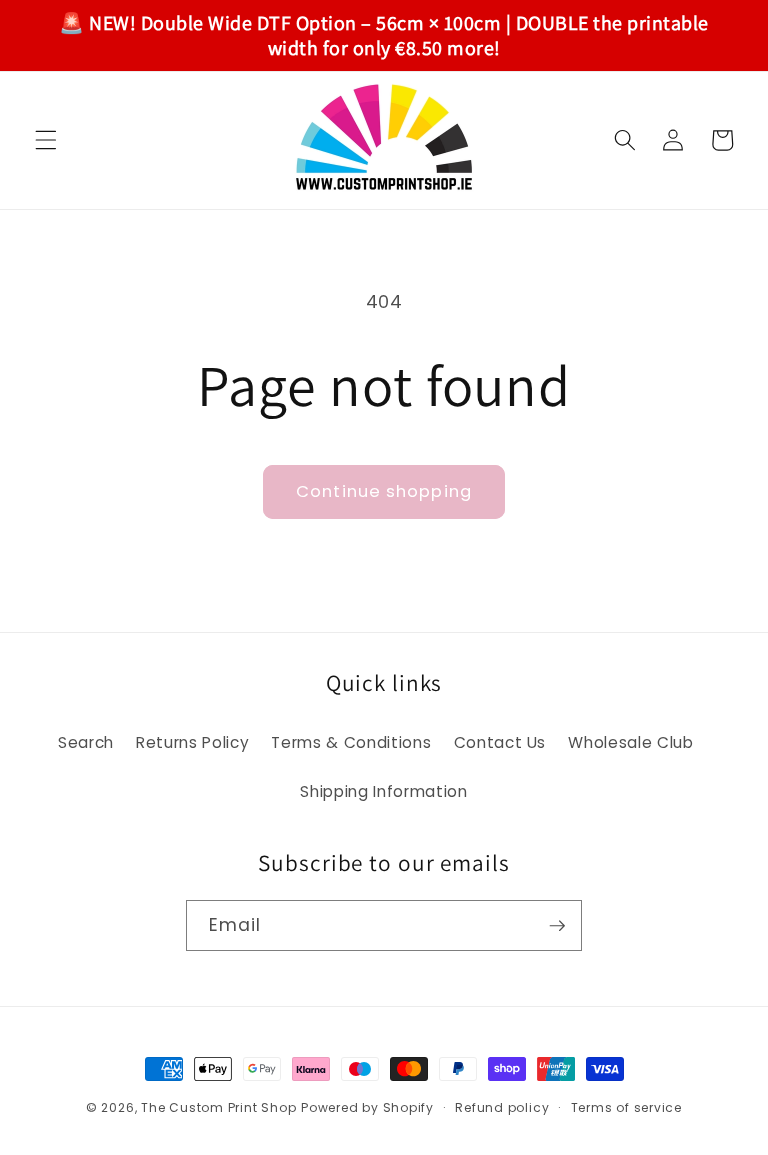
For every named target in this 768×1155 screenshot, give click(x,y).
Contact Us (500, 742)
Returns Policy (192, 742)
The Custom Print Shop (218, 1107)
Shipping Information (383, 791)
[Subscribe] (557, 926)
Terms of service (626, 1107)
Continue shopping (384, 491)
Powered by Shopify (367, 1107)
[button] (46, 140)
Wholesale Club (630, 742)
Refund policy (502, 1107)
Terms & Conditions (351, 742)
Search (86, 742)
